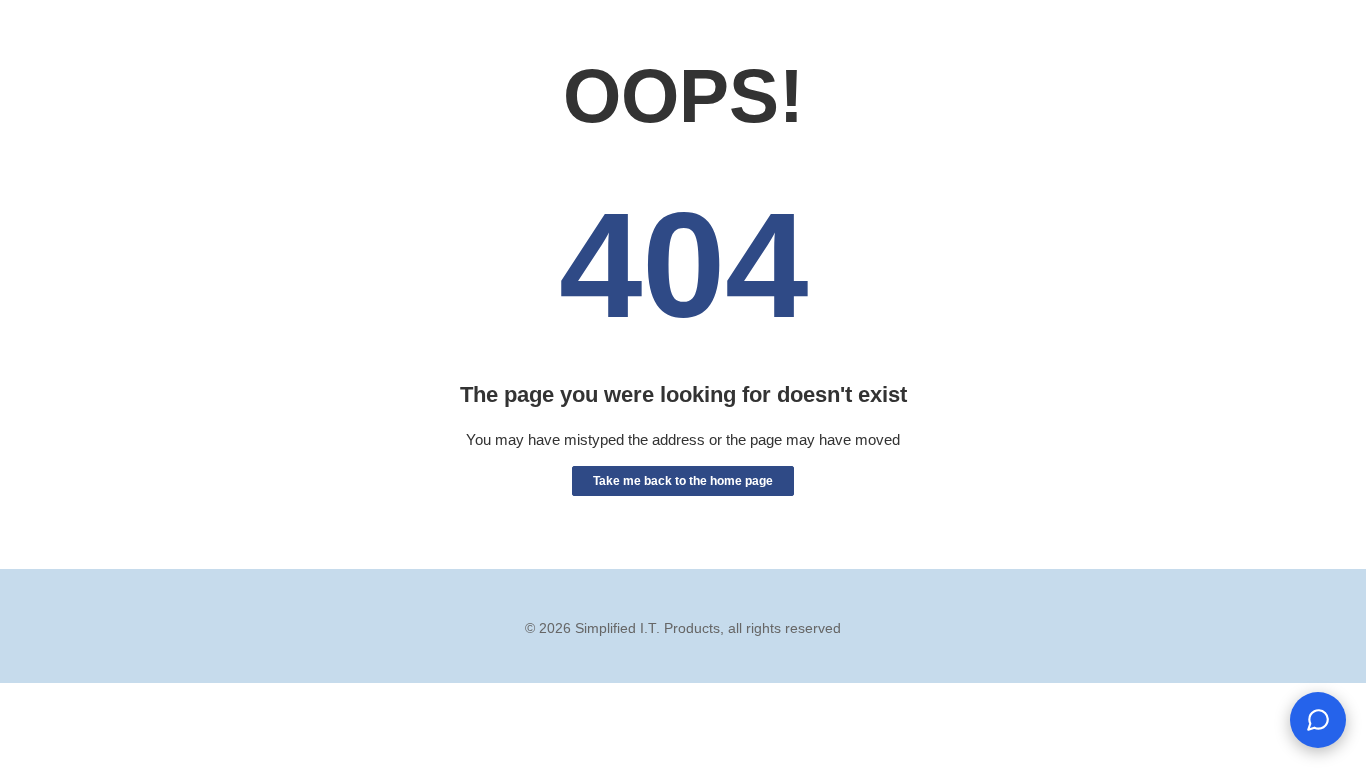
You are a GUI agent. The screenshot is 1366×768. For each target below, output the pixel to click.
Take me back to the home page (683, 481)
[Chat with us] (1318, 720)
